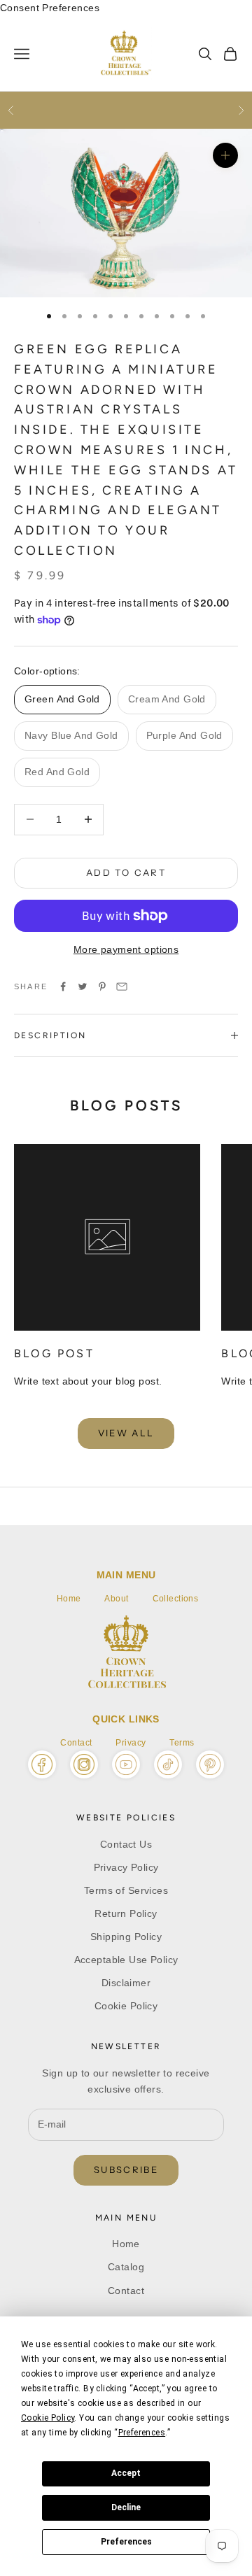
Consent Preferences (50, 8)
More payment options (126, 949)
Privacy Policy (126, 1867)
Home (69, 1599)
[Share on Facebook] (63, 986)
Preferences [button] (142, 2433)
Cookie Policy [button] (48, 2418)
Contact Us (126, 1844)
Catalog (126, 2267)
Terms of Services (126, 1890)
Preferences (126, 2542)
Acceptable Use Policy (126, 1960)
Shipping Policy (126, 1937)
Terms (182, 1743)
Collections (176, 1599)
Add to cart (126, 872)
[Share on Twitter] (83, 986)
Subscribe (126, 2170)
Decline (126, 2507)
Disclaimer (126, 1983)
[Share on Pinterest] (102, 986)
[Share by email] (122, 986)
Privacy (131, 1743)
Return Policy (126, 1913)
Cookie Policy (126, 2006)
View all (126, 1433)
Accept (126, 2473)
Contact (76, 1743)
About (116, 1599)
